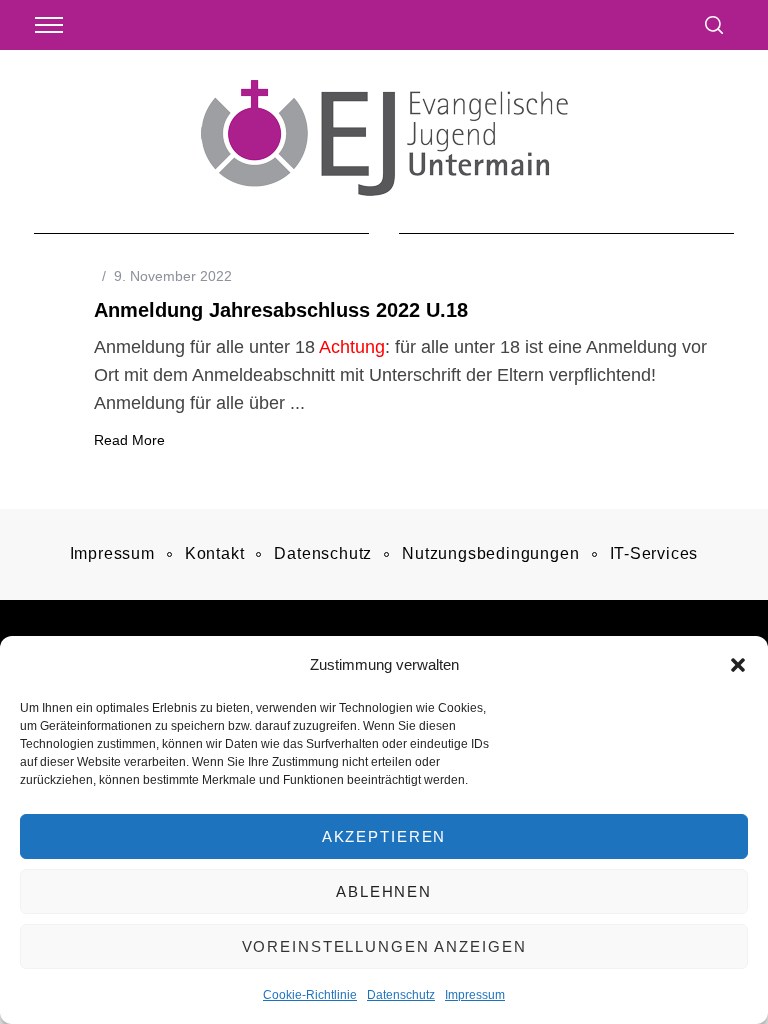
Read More (129, 440)
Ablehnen (384, 891)
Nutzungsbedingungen (490, 553)
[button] (738, 665)
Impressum (475, 995)
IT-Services (654, 553)
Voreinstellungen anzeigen (384, 946)
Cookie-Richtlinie (310, 995)
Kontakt (215, 553)
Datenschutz (401, 995)
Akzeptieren (384, 836)
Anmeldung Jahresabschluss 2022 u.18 (281, 310)
